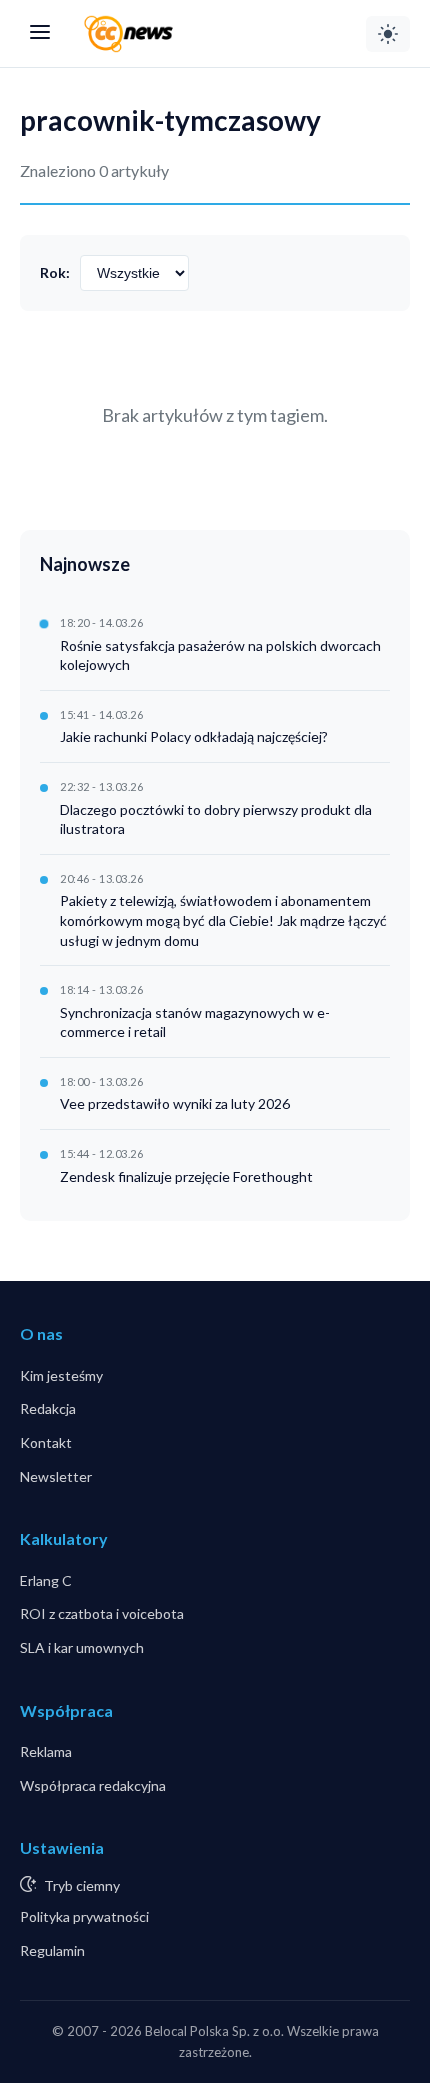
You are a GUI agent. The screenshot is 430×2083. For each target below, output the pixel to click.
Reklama (46, 1751)
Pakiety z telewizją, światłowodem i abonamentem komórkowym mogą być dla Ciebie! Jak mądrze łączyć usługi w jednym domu (223, 920)
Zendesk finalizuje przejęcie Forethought (186, 1176)
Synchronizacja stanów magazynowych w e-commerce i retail (195, 1022)
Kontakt (46, 1442)
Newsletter (56, 1476)
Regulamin (52, 1950)
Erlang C (46, 1580)
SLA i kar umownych (82, 1647)
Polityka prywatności (84, 1916)
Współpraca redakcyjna (93, 1785)
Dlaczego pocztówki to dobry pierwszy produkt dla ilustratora (216, 819)
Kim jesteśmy (61, 1375)
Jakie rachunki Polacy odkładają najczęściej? (194, 736)
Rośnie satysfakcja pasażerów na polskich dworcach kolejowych (220, 655)
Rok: (55, 272)
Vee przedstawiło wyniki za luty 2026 (175, 1103)
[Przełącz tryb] (388, 34)
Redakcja (48, 1408)
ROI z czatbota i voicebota (102, 1613)
